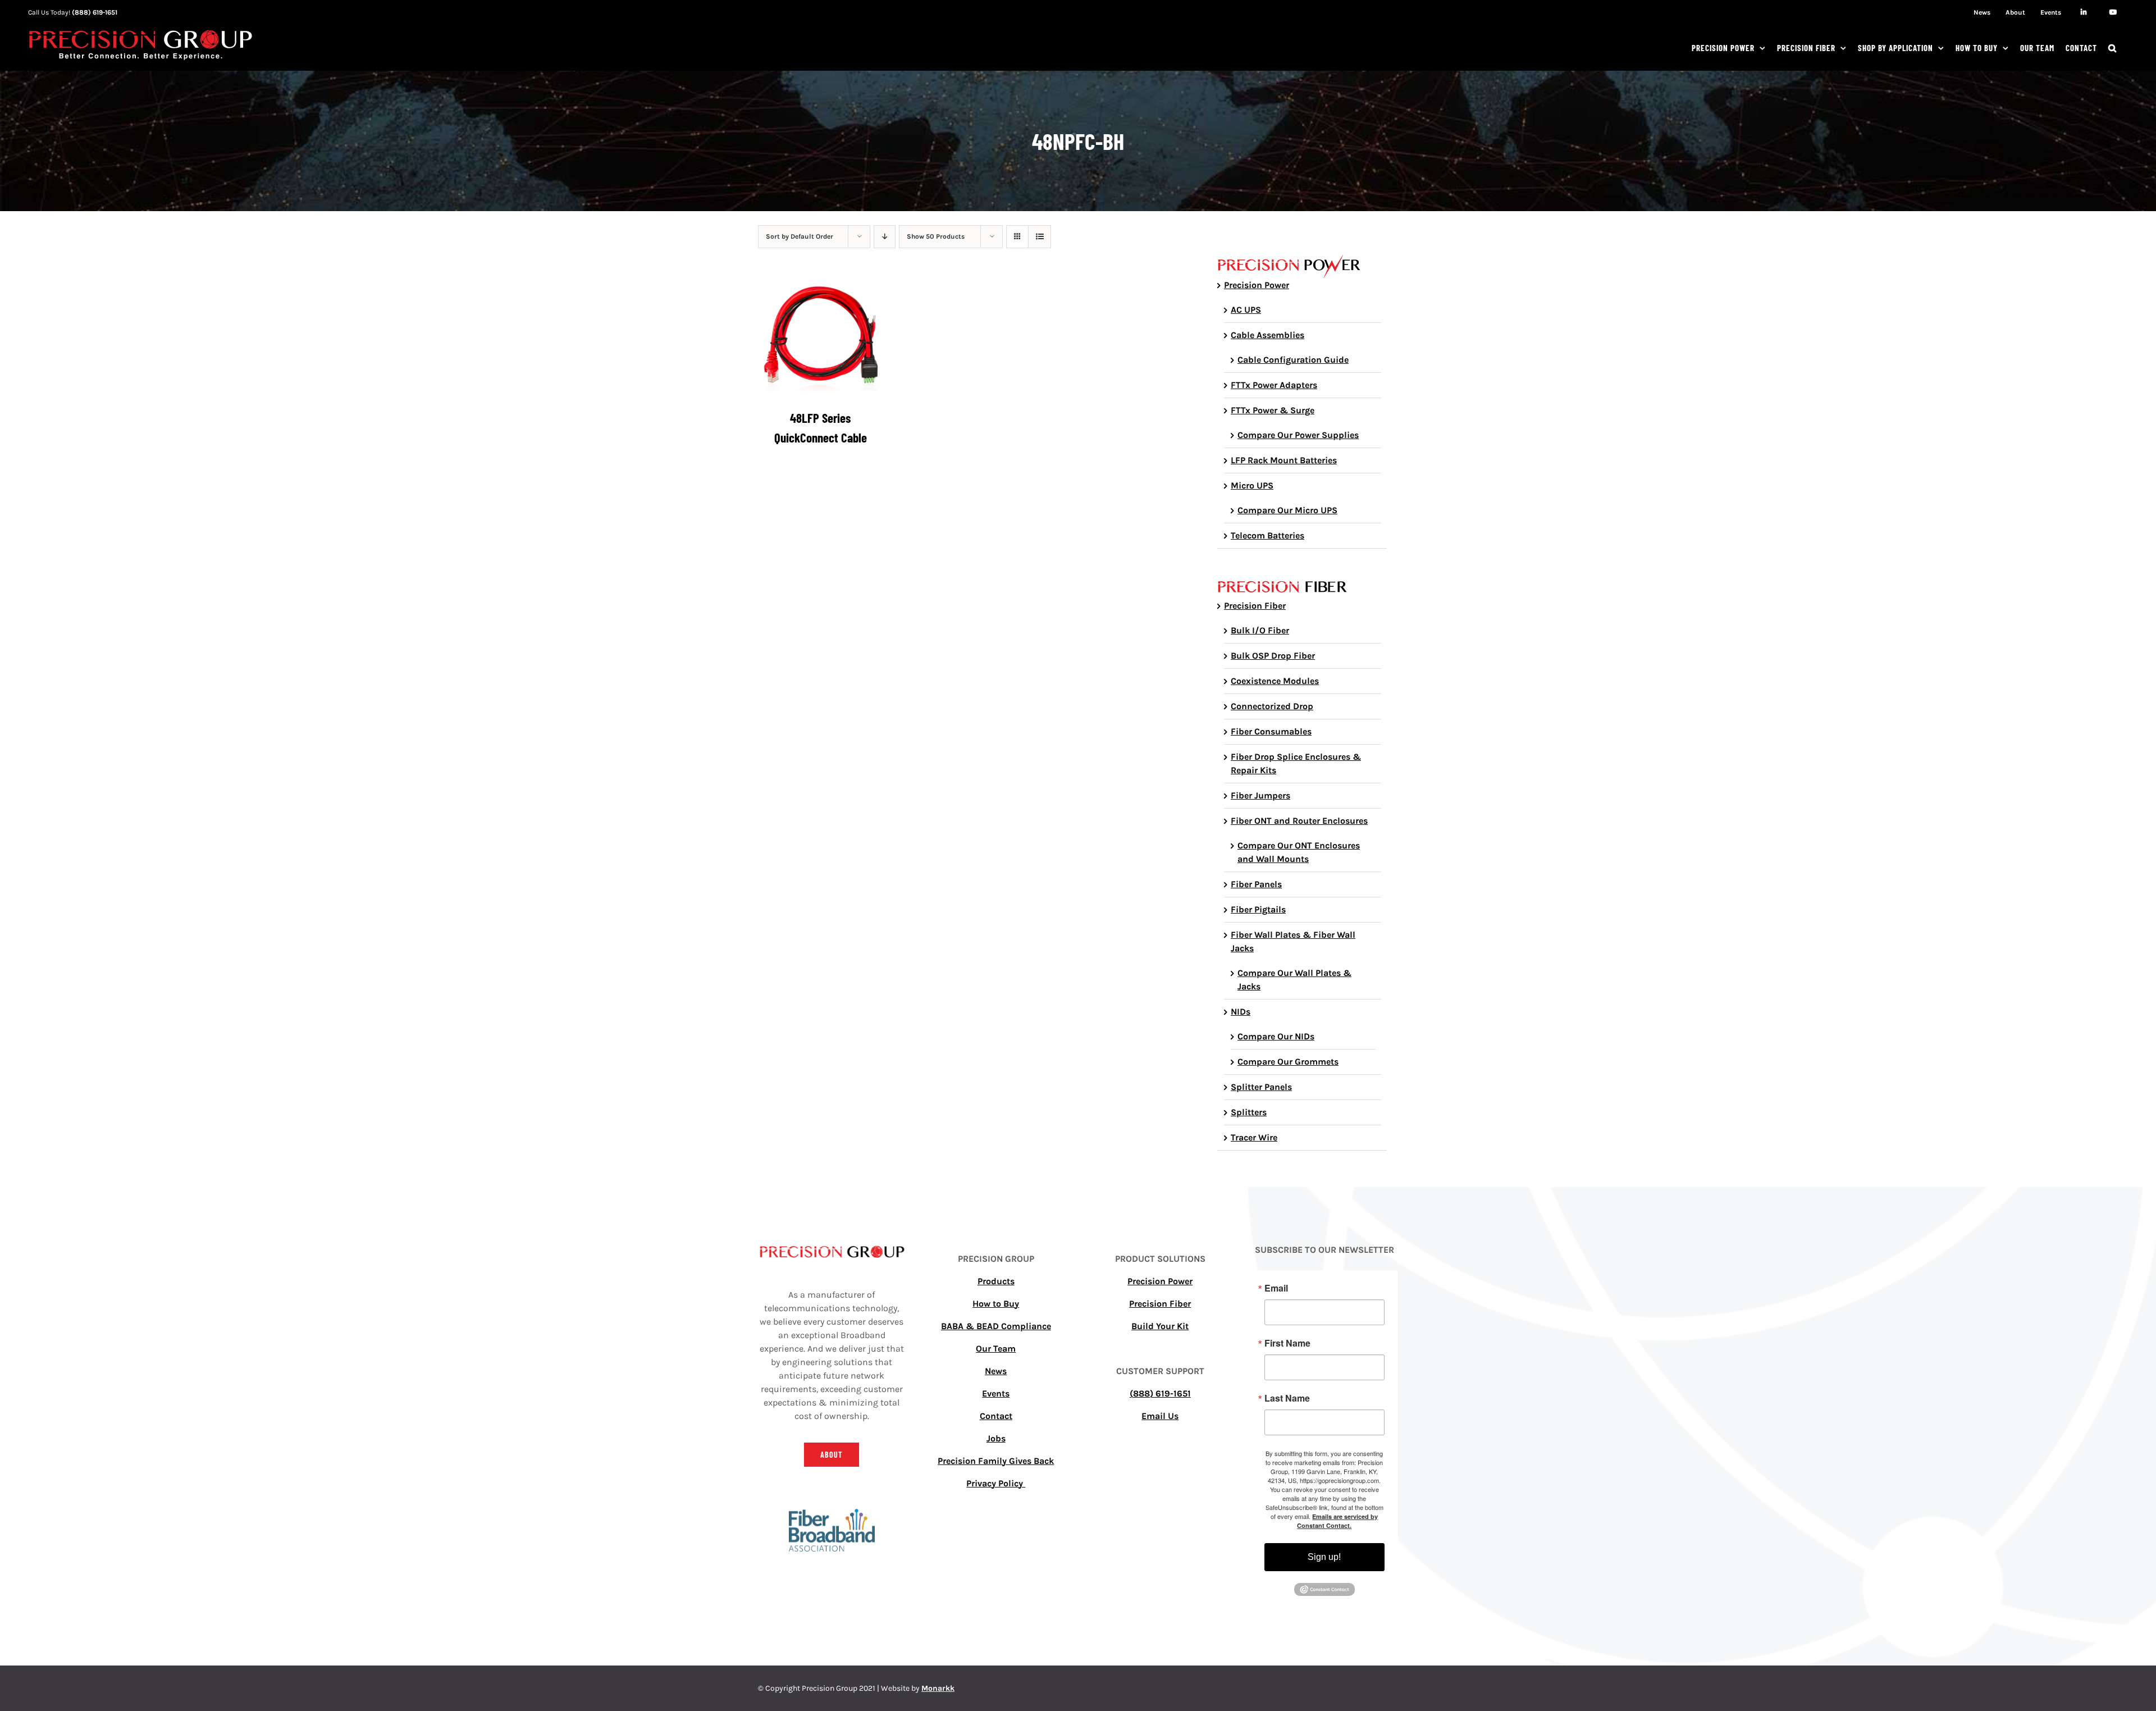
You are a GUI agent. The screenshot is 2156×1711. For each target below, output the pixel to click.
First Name (1287, 1343)
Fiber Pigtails (1258, 909)
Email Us (1160, 1416)
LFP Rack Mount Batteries (1284, 460)
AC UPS (1246, 310)
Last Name (1287, 1398)
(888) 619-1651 (95, 12)
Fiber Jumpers (1260, 795)
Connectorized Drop (1272, 706)
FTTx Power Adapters (1274, 385)
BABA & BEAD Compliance (996, 1326)
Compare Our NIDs (1276, 1036)
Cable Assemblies (1267, 335)
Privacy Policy (996, 1483)
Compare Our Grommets (1288, 1062)
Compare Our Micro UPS (1287, 510)
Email (1276, 1288)
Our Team (996, 1349)
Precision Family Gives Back (996, 1461)
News (996, 1371)
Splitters (1249, 1112)
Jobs (996, 1438)
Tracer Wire (1254, 1137)
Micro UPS (1252, 485)
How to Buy (996, 1304)
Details (828, 337)
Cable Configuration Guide (1293, 360)
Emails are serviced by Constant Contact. (1337, 1521)
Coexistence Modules (1275, 681)
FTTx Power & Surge (1273, 410)
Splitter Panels (1261, 1087)
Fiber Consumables (1271, 731)
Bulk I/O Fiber (1260, 630)
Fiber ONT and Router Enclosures (1299, 821)
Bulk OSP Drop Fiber (1273, 656)
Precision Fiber (1255, 606)
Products (996, 1281)
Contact (996, 1416)
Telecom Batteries (1267, 535)
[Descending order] (885, 237)
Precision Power (1257, 285)
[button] (2112, 48)
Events (996, 1393)
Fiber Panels (1256, 884)
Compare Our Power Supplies (1298, 435)
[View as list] (1040, 237)
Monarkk (938, 1688)
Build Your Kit (1160, 1326)
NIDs (1241, 1012)
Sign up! (1324, 1557)
